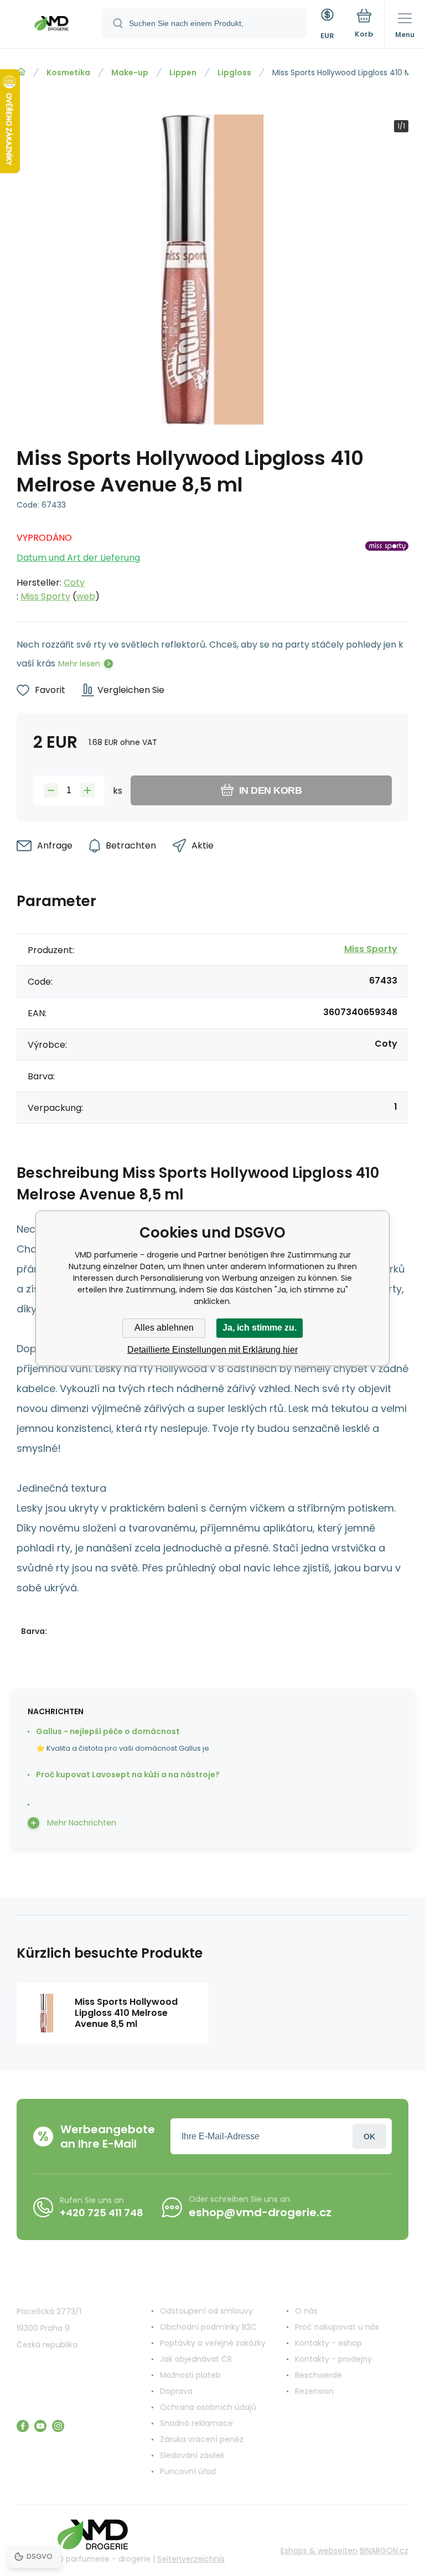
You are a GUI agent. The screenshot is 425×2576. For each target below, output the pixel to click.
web (86, 596)
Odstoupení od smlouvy (206, 2311)
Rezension (314, 2391)
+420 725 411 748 (102, 2213)
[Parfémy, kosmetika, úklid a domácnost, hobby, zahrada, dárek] (21, 72)
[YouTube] (40, 2426)
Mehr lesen (79, 664)
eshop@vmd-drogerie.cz (260, 2212)
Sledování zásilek (192, 2455)
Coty (74, 583)
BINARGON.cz (384, 2551)
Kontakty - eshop (328, 2343)
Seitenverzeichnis (191, 2559)
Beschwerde (318, 2375)
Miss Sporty (45, 596)
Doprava (176, 2391)
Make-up (130, 73)
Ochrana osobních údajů (208, 2407)
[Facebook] (23, 2426)
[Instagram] (58, 2426)
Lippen (183, 73)
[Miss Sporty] (387, 564)
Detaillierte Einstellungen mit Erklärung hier (212, 1350)
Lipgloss (234, 73)
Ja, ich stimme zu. (260, 1328)
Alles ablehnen (164, 1328)
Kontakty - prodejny (333, 2359)
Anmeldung (369, 2136)
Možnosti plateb (190, 2375)
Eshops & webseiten (319, 2551)
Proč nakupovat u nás (337, 2327)
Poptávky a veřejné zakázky (213, 2343)
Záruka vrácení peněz (202, 2439)
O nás (306, 2311)
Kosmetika (68, 73)
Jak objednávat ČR (196, 2359)
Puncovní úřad (188, 2471)
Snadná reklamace (196, 2423)
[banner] (51, 25)
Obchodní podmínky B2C (208, 2327)
